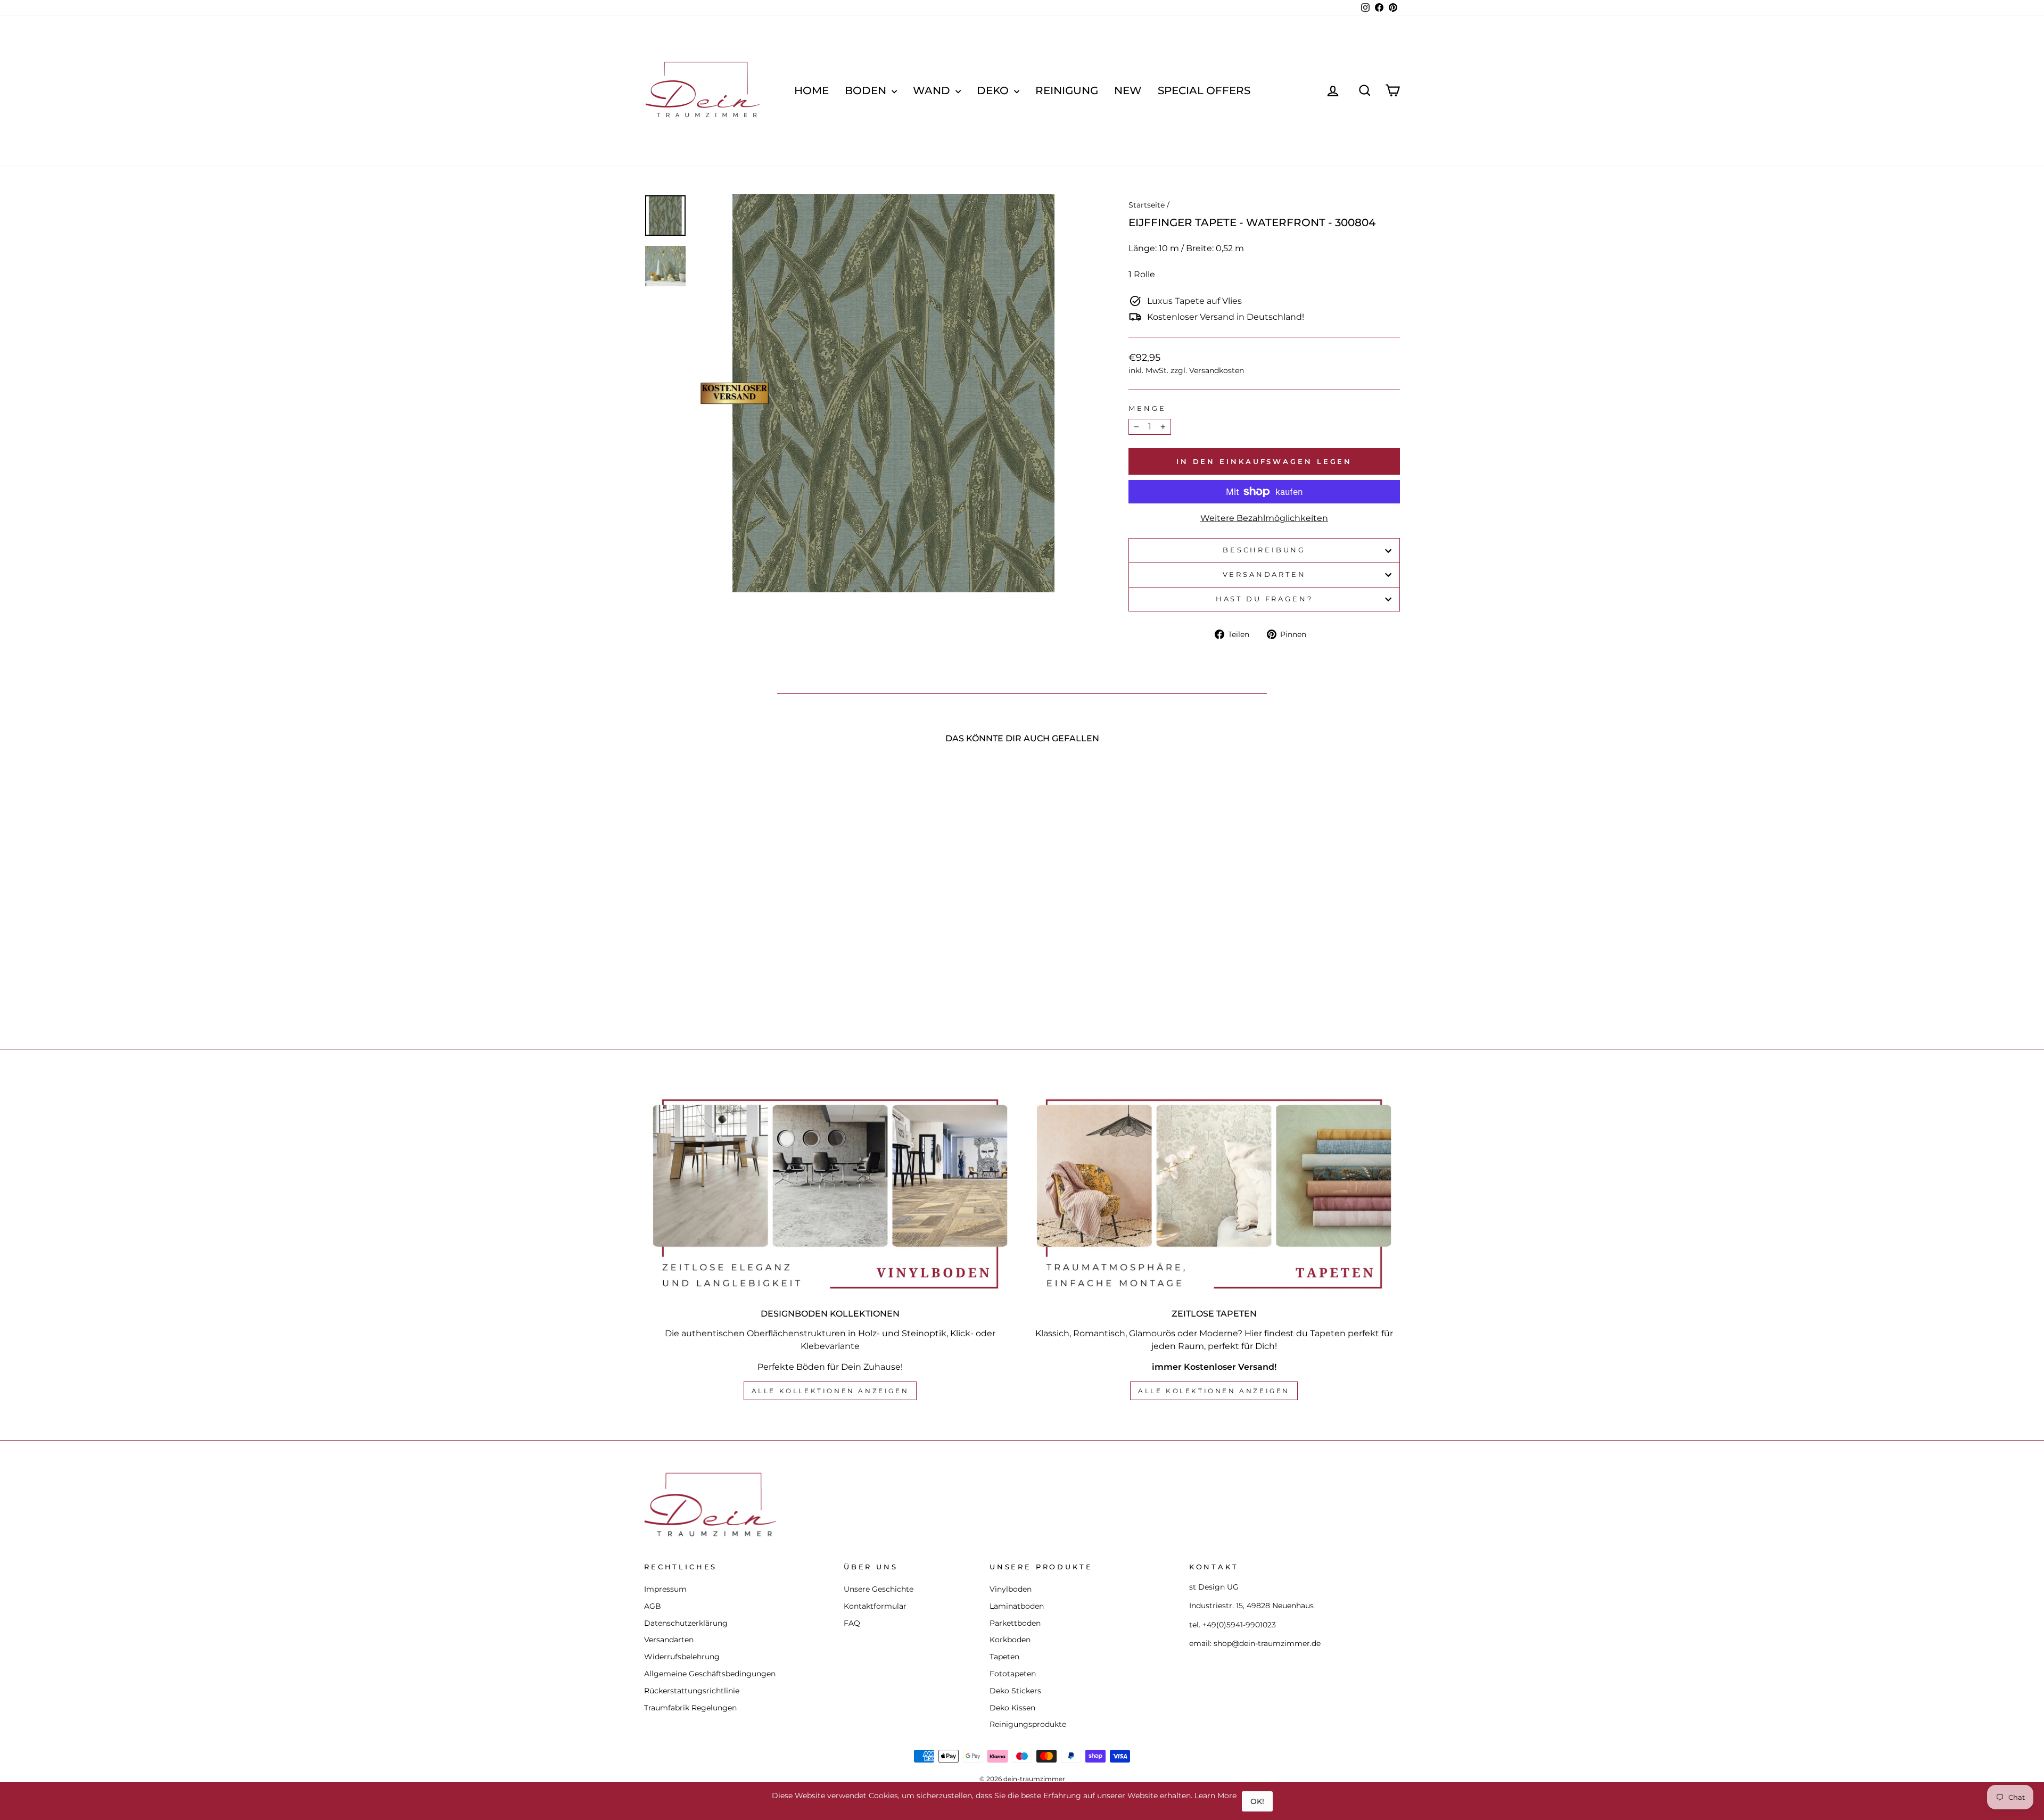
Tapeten (1004, 1657)
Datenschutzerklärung (686, 1623)
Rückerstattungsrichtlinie (692, 1691)
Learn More (1215, 1796)
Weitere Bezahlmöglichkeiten (1264, 518)
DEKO (994, 90)
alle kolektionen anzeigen (1214, 1391)
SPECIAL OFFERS (1204, 90)
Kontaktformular (875, 1606)
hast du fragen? (1264, 599)
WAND (933, 90)
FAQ (852, 1623)
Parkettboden (1015, 1623)
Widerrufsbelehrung (682, 1657)
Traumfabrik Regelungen (690, 1708)
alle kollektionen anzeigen (830, 1391)
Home (811, 90)
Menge (1147, 408)
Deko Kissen (1012, 1708)
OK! (1257, 1801)
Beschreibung (1264, 550)
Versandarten (1264, 574)
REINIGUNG (1067, 90)
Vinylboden (1011, 1589)
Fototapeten (1013, 1674)
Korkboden (1010, 1640)
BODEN (867, 90)
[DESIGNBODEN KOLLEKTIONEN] (830, 1194)
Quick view (734, 939)
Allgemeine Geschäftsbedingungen (710, 1674)
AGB (653, 1606)
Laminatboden (1017, 1606)
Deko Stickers (1015, 1691)
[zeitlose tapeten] (1214, 1194)
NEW (1128, 90)
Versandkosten (1217, 370)
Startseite (1147, 205)
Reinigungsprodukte (1028, 1724)
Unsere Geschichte (879, 1589)
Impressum (665, 1589)
